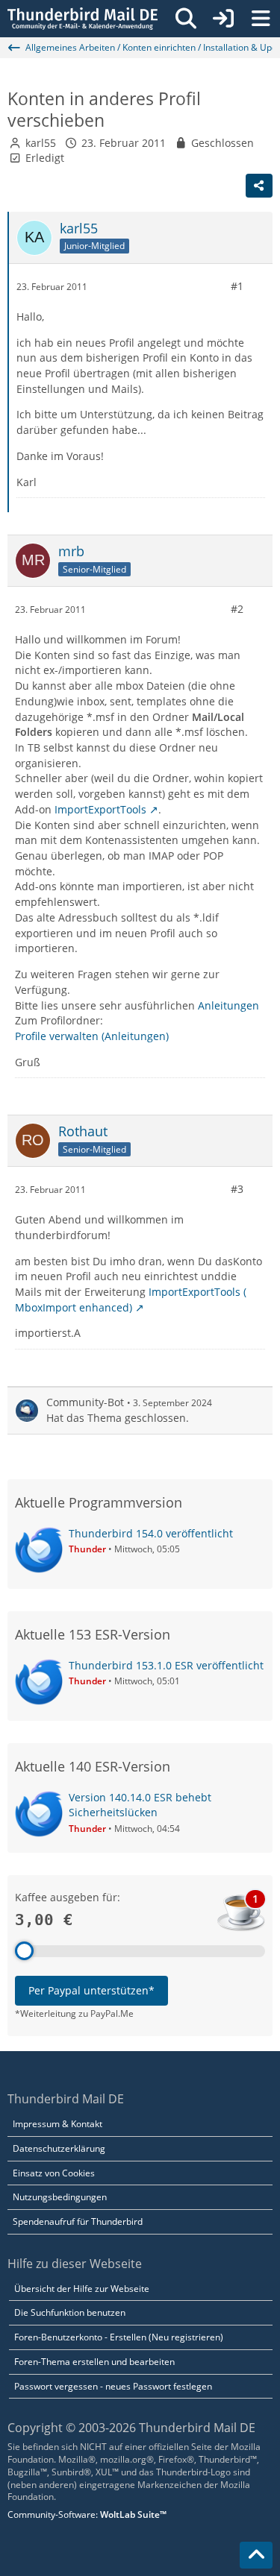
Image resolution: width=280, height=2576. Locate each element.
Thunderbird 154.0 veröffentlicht (151, 1533)
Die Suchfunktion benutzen (70, 2312)
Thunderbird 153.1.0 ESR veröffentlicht (166, 1665)
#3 (237, 1189)
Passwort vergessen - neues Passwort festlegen (113, 2386)
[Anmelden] (223, 19)
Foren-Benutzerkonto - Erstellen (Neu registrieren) (119, 2337)
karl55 (41, 143)
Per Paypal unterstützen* (91, 1990)
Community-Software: (87, 2514)
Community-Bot (85, 1402)
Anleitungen (228, 1005)
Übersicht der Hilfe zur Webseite (82, 2289)
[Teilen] (259, 186)
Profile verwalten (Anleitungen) (92, 1036)
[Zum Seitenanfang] (256, 2555)
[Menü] (261, 19)
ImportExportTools (100, 809)
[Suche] (186, 19)
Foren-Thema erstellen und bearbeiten (94, 2362)
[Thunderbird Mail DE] (83, 19)
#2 (237, 609)
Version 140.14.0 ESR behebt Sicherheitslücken (140, 1805)
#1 (237, 286)
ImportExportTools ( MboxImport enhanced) (131, 1300)
